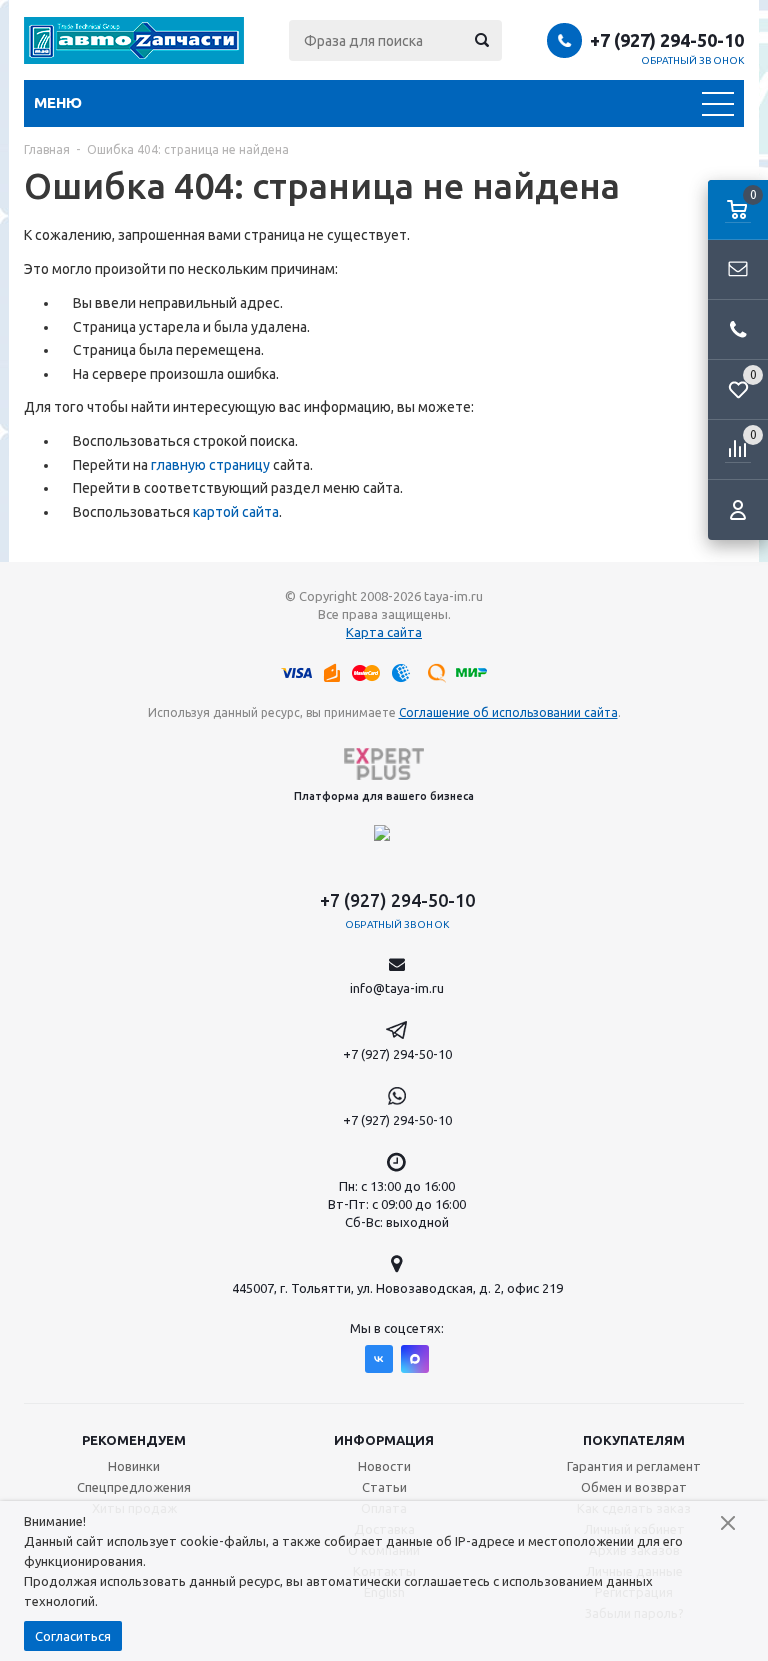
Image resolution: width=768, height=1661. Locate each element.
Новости (384, 1466)
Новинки (134, 1466)
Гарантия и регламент (634, 1466)
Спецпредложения (134, 1487)
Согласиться (73, 1636)
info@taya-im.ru (397, 988)
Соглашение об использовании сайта (508, 712)
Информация (384, 1440)
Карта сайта (384, 632)
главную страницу (210, 465)
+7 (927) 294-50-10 (667, 40)
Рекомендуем (134, 1440)
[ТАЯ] (134, 40)
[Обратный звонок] (738, 330)
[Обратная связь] (738, 270)
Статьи (384, 1487)
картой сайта (236, 512)
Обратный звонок (693, 60)
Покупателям (634, 1440)
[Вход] (738, 510)
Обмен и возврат (634, 1487)
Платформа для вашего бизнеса (384, 796)
